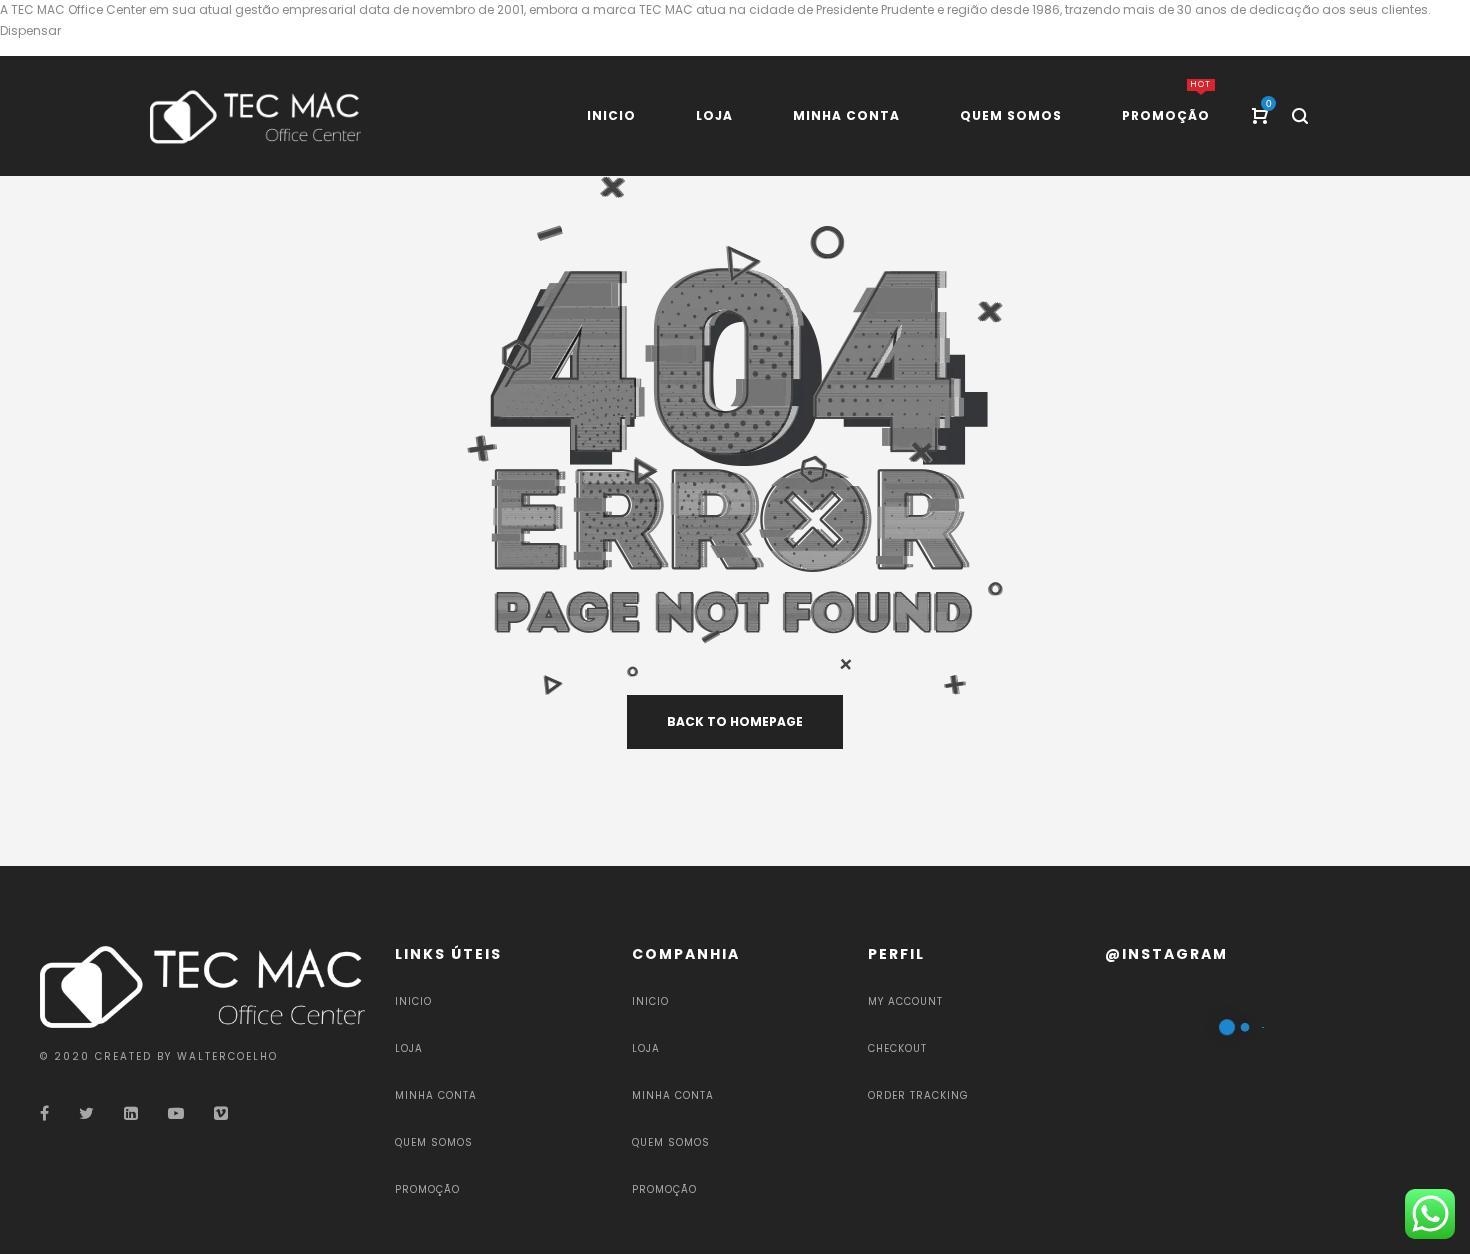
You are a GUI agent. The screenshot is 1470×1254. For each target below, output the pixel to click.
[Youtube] (176, 1113)
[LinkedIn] (131, 1113)
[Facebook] (44, 1113)
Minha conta (436, 1095)
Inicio (413, 1001)
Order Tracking (918, 1095)
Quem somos (434, 1142)
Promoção (427, 1189)
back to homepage (735, 721)
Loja (409, 1048)
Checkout (897, 1048)
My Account (905, 1001)
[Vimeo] (221, 1113)
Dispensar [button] (30, 30)
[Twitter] (86, 1113)
